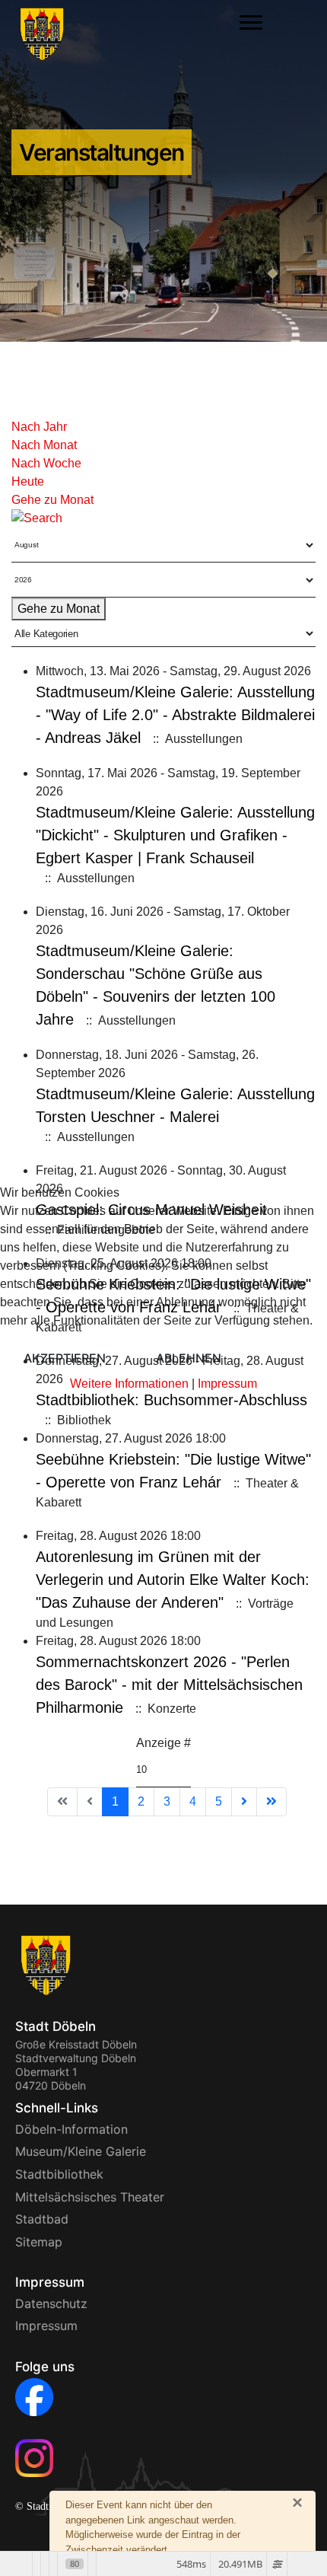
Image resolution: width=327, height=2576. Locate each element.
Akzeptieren (65, 1358)
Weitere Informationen (129, 1384)
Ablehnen (189, 1358)
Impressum (227, 1384)
